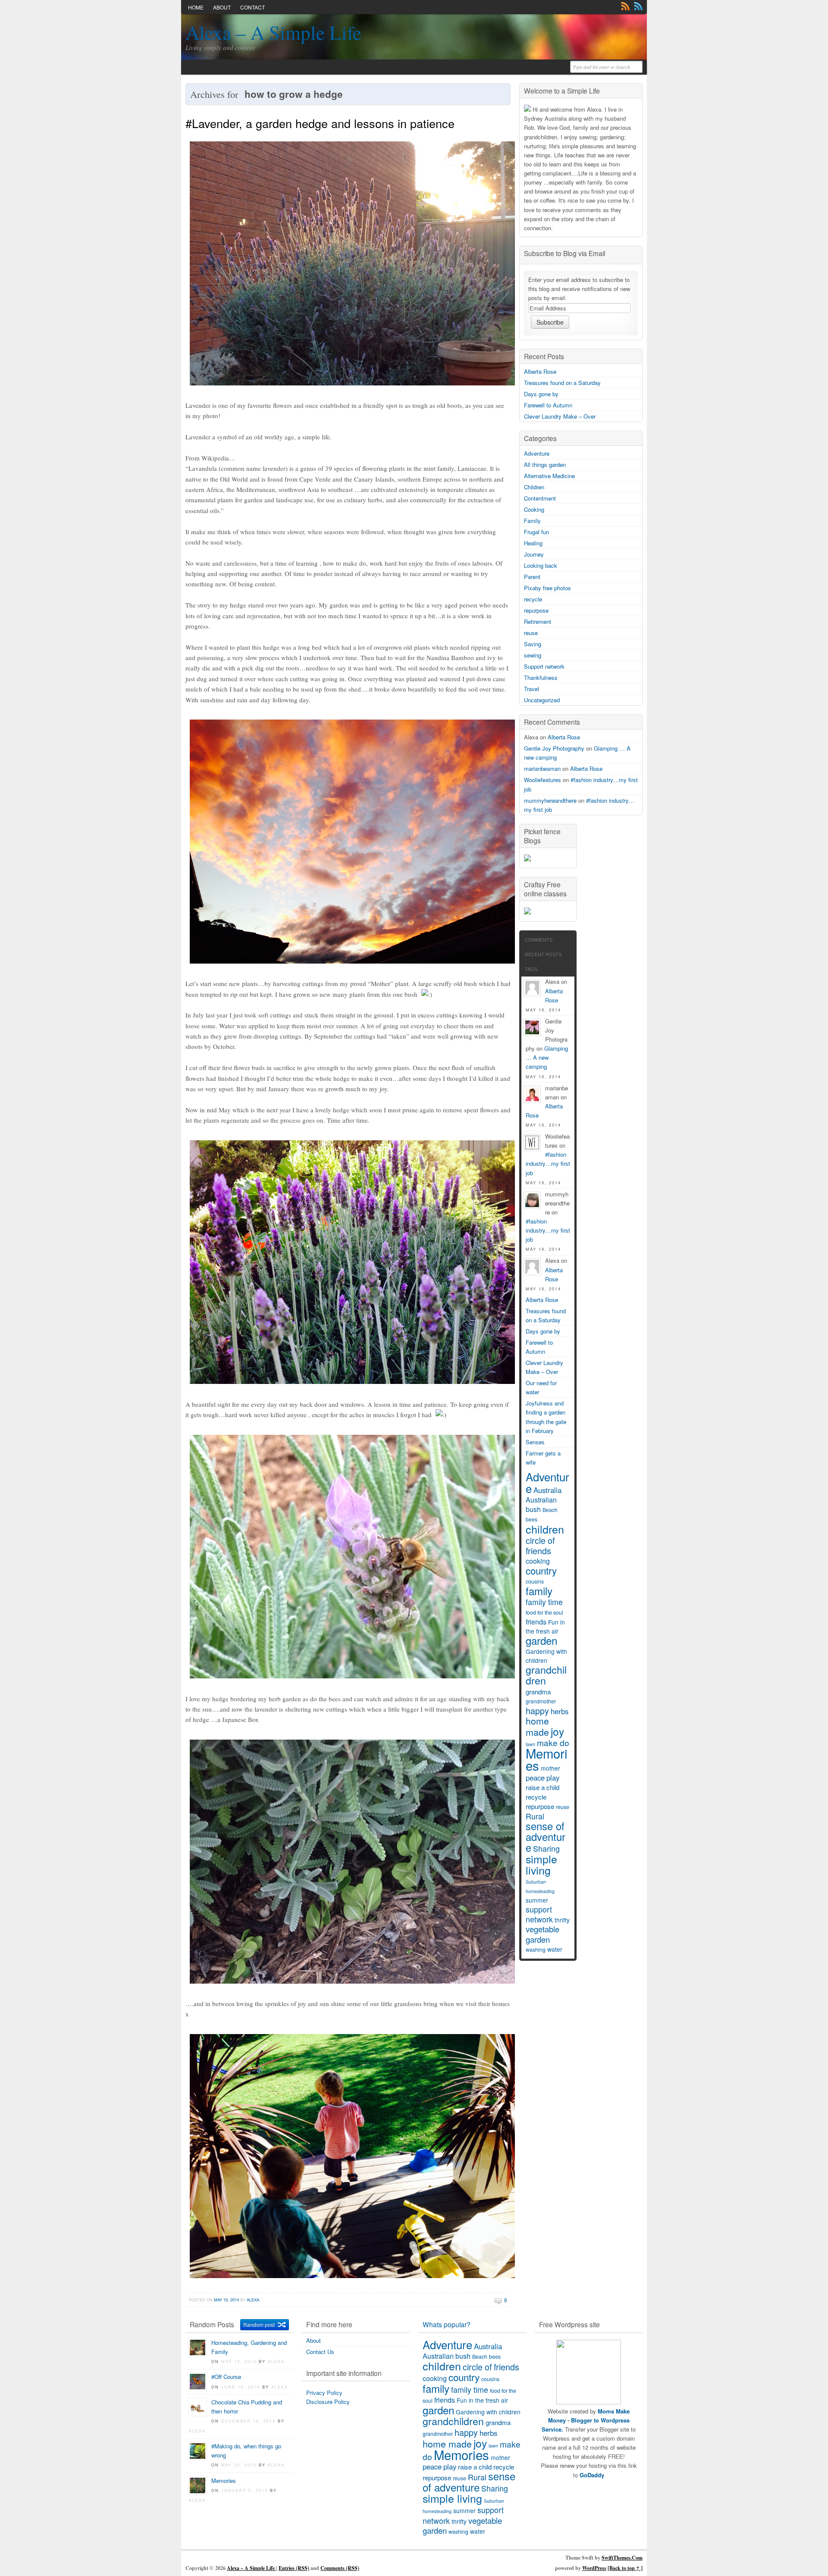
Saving (533, 644)
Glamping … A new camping (547, 1057)
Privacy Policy (324, 2393)
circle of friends (540, 1545)
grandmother (541, 1701)
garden (541, 1640)
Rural (535, 1816)
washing (536, 1950)
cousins (535, 1581)
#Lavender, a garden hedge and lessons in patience (320, 123)
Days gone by (541, 394)
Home (196, 7)
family (539, 1591)
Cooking (534, 509)
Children (534, 487)
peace (535, 1778)
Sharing (546, 1848)
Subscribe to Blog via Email (565, 253)
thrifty (562, 1920)
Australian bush (541, 1504)
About (222, 7)
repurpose (536, 610)
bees (532, 1519)
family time (544, 1602)
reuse (531, 633)
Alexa (253, 2300)
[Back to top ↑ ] (625, 2568)
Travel (532, 689)
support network (539, 1914)
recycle (533, 599)
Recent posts (543, 955)
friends (536, 1622)
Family (532, 521)
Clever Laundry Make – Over (560, 416)
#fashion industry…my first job (548, 1163)
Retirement (538, 621)
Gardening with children (546, 1656)
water (555, 1949)
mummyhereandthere (550, 800)
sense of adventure (546, 1837)
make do (553, 1742)
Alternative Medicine (549, 476)
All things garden (545, 465)
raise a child (543, 1787)
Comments (638, 6)
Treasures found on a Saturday (562, 383)
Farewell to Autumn (548, 405)
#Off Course (226, 2377)
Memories (547, 1759)
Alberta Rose (540, 371)
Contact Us (320, 2352)
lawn (493, 2446)
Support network (544, 666)
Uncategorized (542, 700)
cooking (538, 1561)
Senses (535, 1442)
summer (537, 1900)
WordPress (594, 2568)
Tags (531, 969)
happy (537, 1711)
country (541, 1570)
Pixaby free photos (547, 588)
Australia (547, 1490)
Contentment (540, 498)
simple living (541, 1864)
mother (550, 1768)
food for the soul (544, 1612)
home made (537, 1726)
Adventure (537, 453)
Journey (534, 554)
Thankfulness (541, 678)
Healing (533, 543)
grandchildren (546, 1675)
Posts (625, 6)
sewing (533, 655)
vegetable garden (543, 1934)
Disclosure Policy (328, 2402)
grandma (538, 1692)
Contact (252, 7)
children (545, 1529)
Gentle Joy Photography (554, 748)
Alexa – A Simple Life (273, 32)
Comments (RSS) (340, 2568)
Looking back (541, 565)
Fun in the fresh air (545, 1626)
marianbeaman (542, 768)
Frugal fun (536, 532)
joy (557, 1731)
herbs (560, 1711)
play (553, 1778)
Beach (550, 1510)
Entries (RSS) (294, 2568)
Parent (532, 577)
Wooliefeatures (543, 780)
